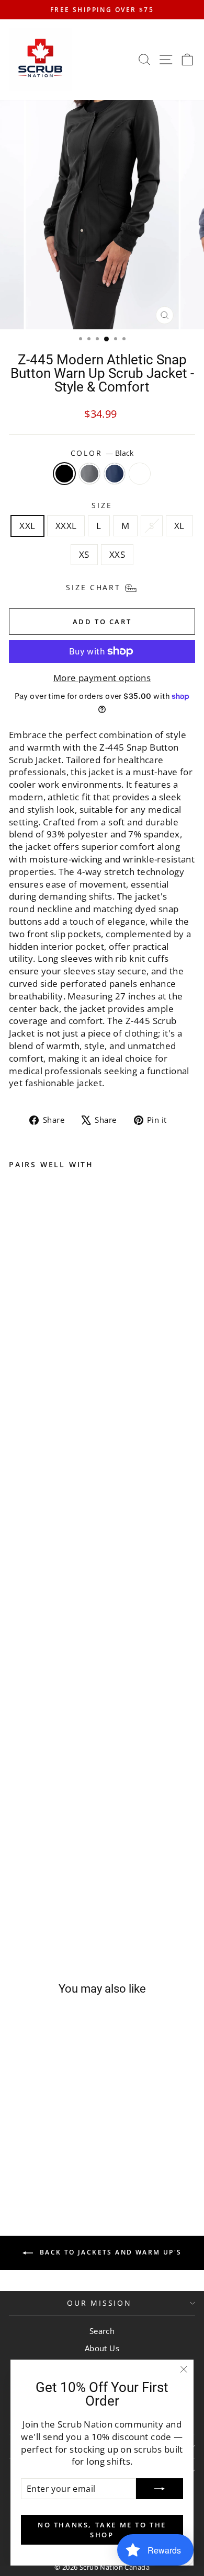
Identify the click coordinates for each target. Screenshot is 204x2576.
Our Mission (99, 2303)
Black (64, 474)
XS (84, 554)
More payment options (102, 678)
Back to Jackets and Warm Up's (110, 2252)
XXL (27, 526)
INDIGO (115, 474)
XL (179, 526)
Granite (89, 474)
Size (102, 505)
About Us (102, 2348)
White (140, 474)
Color (102, 453)
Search (102, 2331)
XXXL (66, 526)
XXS (117, 554)
